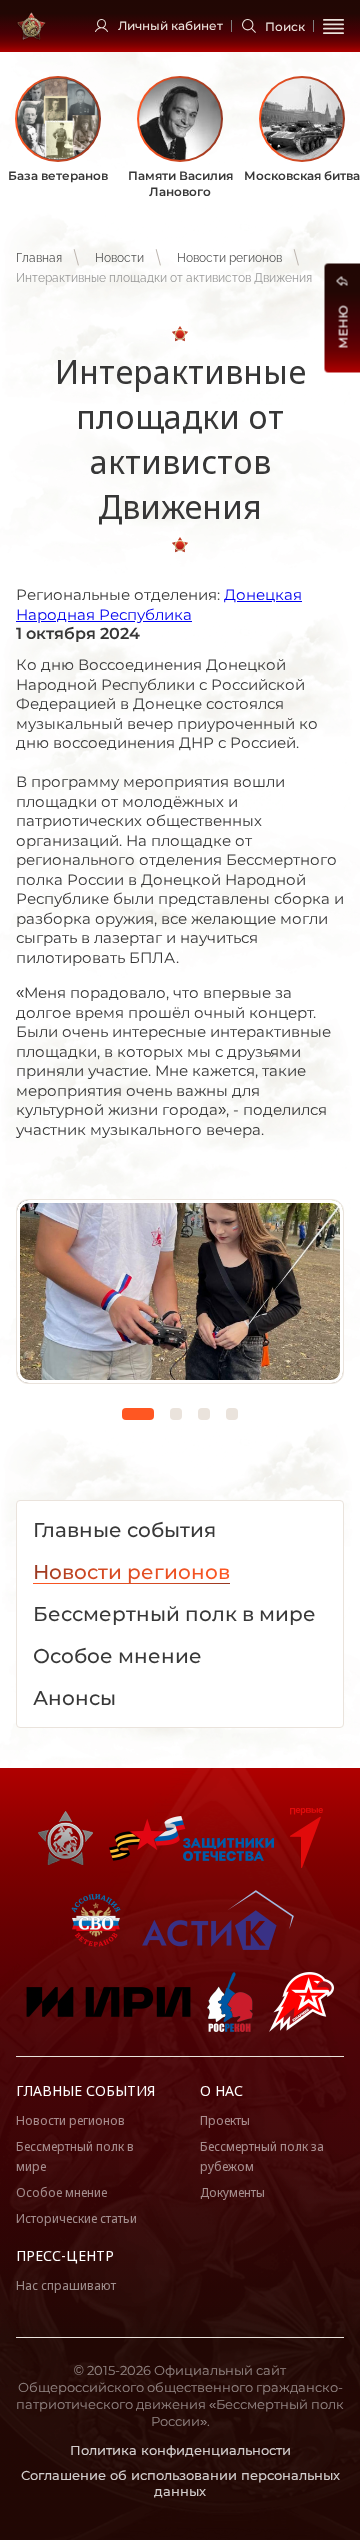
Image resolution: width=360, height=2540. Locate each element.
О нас (221, 2090)
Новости (119, 258)
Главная (39, 258)
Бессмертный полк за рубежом (262, 2156)
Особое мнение (61, 2192)
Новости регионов (229, 258)
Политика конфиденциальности (180, 2450)
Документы (232, 2192)
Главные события (85, 2090)
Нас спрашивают (66, 2285)
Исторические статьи (76, 2218)
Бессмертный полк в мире (75, 2156)
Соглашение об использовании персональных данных (180, 2483)
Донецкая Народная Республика (159, 604)
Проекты (225, 2120)
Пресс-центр (65, 2255)
